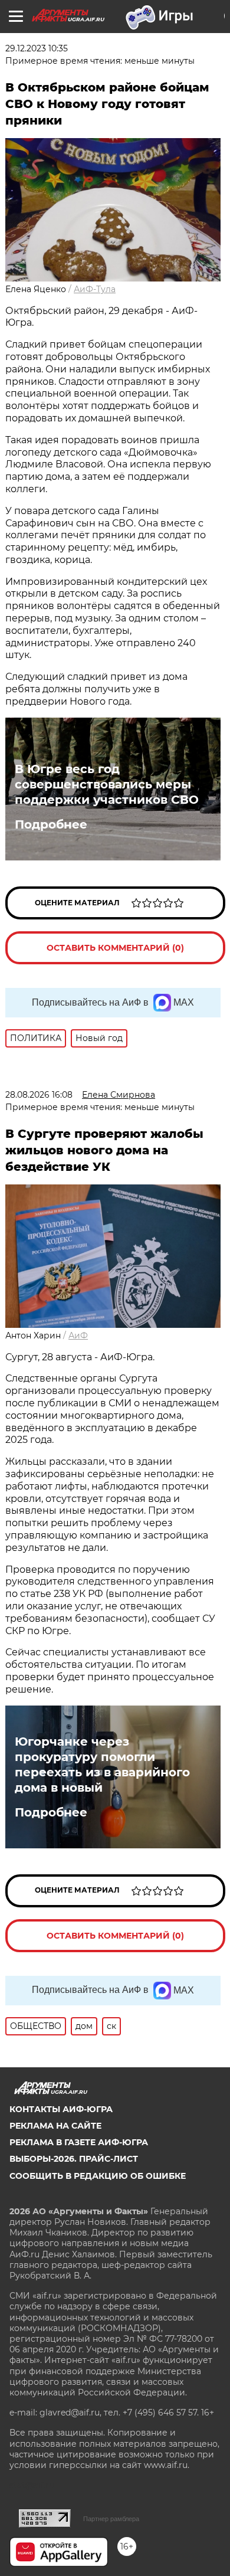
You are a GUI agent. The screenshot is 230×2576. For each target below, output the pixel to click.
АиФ (78, 1336)
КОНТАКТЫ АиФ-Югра (61, 2109)
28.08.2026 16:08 (39, 1095)
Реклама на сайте (55, 2126)
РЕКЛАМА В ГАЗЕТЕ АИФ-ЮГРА (79, 2142)
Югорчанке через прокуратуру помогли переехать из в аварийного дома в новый (102, 1765)
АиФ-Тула (95, 289)
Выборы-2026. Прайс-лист (74, 2159)
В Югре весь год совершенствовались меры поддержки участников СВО (107, 784)
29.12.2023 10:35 (37, 48)
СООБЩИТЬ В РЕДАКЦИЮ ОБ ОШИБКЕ (98, 2176)
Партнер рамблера (111, 2519)
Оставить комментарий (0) (115, 948)
